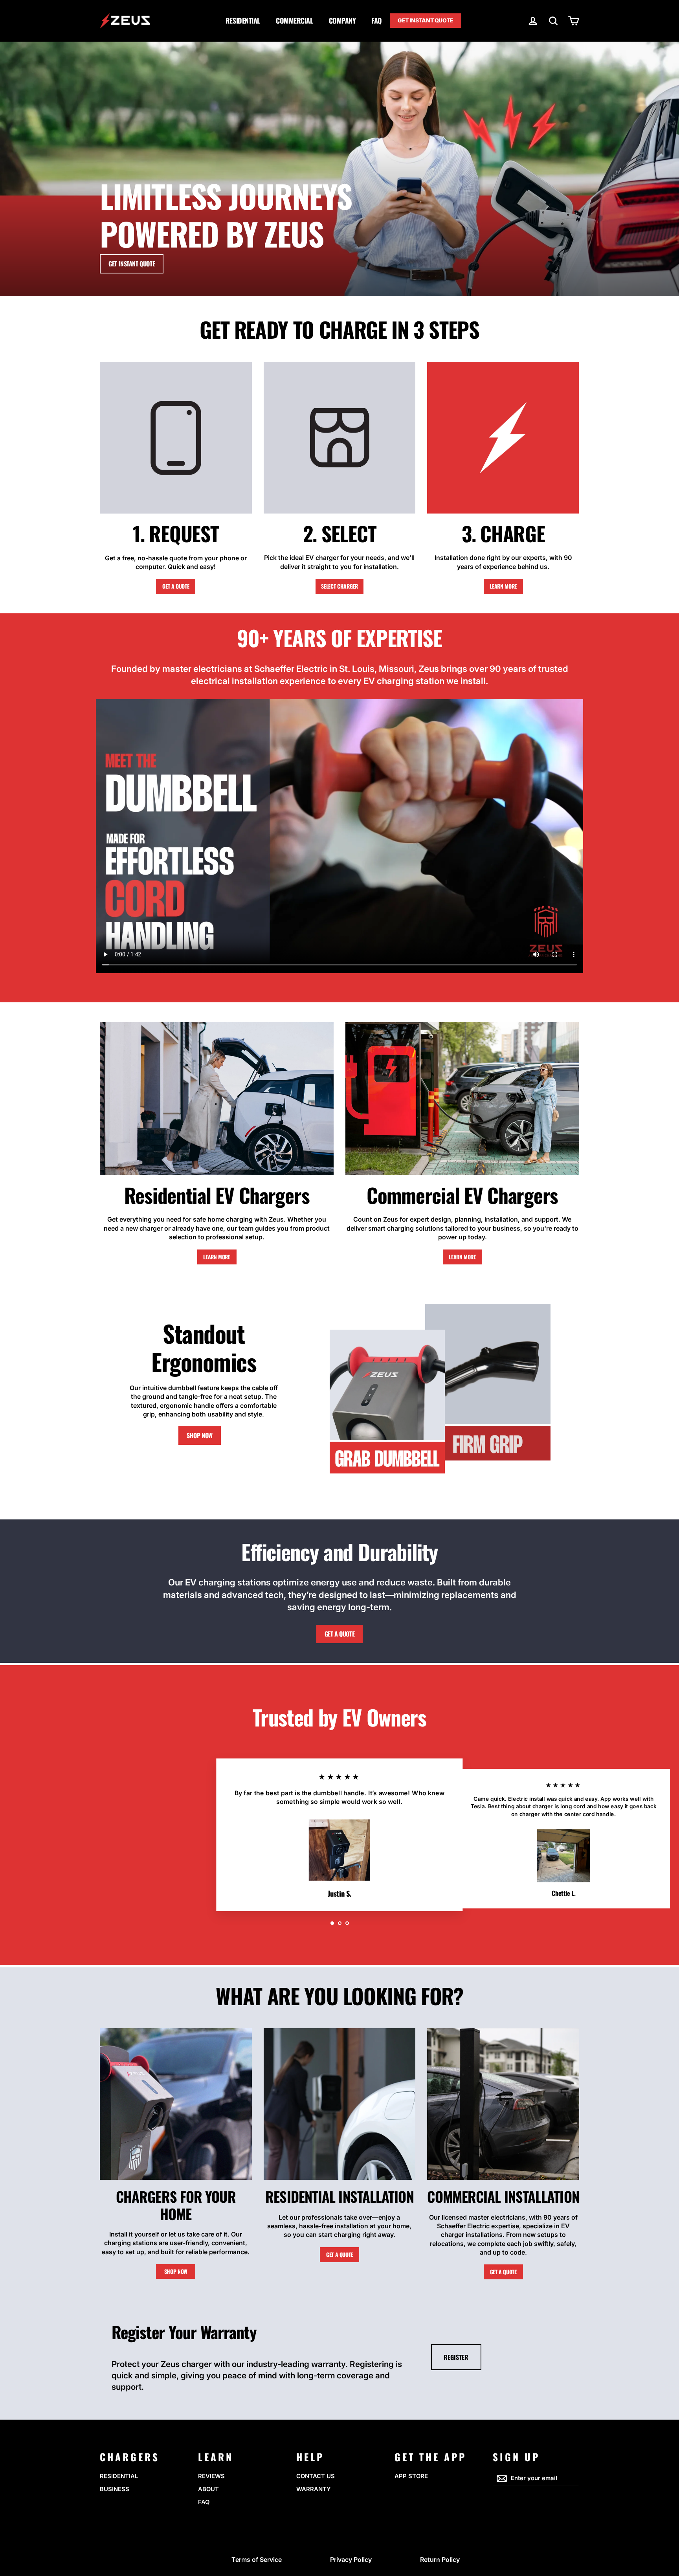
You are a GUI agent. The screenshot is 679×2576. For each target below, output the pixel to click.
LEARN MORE (503, 586)
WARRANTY (314, 2489)
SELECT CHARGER (339, 586)
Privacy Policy (351, 2559)
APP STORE (411, 2476)
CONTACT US (316, 2476)
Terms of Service (257, 2559)
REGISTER (456, 2357)
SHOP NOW (200, 1435)
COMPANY (342, 20)
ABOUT (208, 2489)
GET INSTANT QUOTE (426, 20)
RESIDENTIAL (243, 20)
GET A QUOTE (176, 586)
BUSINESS (115, 2489)
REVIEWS (211, 2476)
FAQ (377, 20)
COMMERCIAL (295, 20)
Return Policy (440, 2559)
